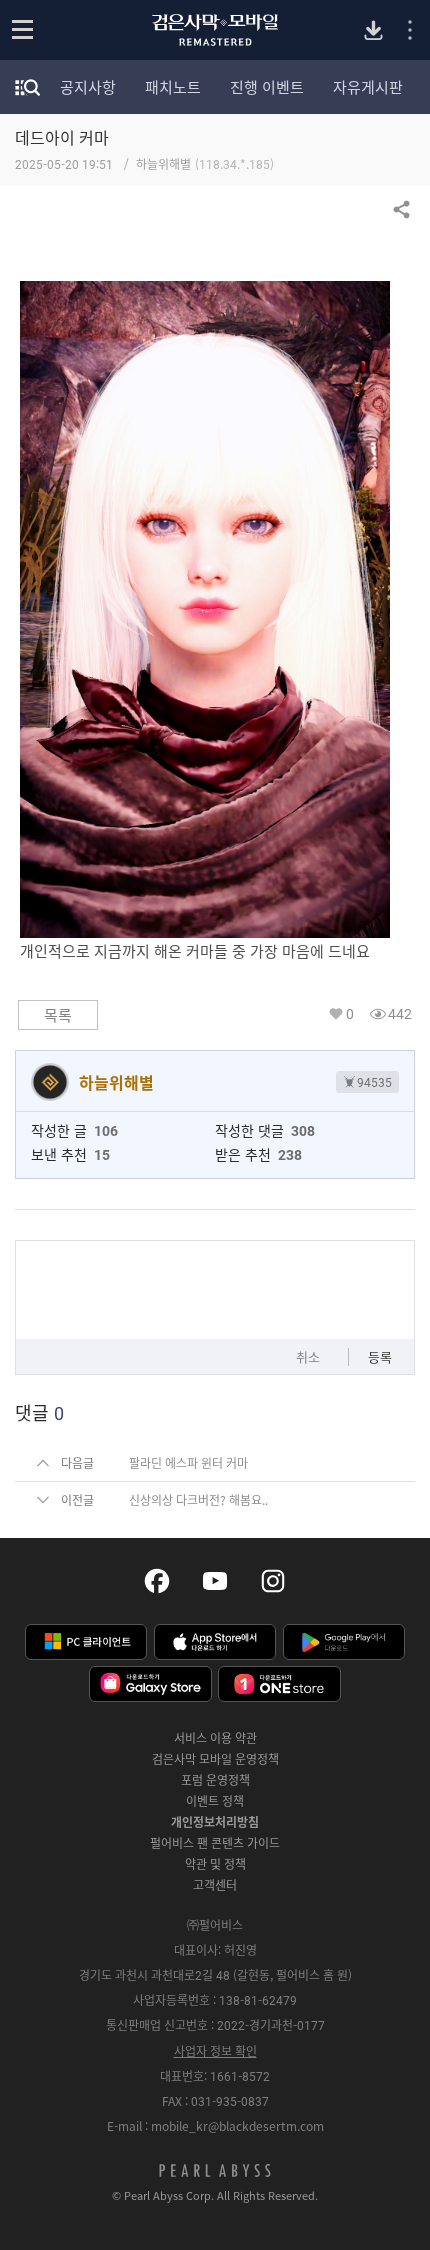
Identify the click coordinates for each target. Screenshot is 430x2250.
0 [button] (350, 1013)
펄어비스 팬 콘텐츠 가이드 (215, 1843)
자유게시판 (368, 87)
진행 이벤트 (267, 87)
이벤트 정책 (215, 1801)
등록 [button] (380, 1356)
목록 (58, 1015)
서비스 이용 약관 (215, 1738)
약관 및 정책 (215, 1864)
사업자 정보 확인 (215, 2051)
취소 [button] (308, 1356)
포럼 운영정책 (215, 1780)
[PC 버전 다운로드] (373, 30)
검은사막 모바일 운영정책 (215, 1759)
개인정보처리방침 (215, 1822)
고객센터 (215, 1885)
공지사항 (88, 87)
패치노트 (173, 87)
